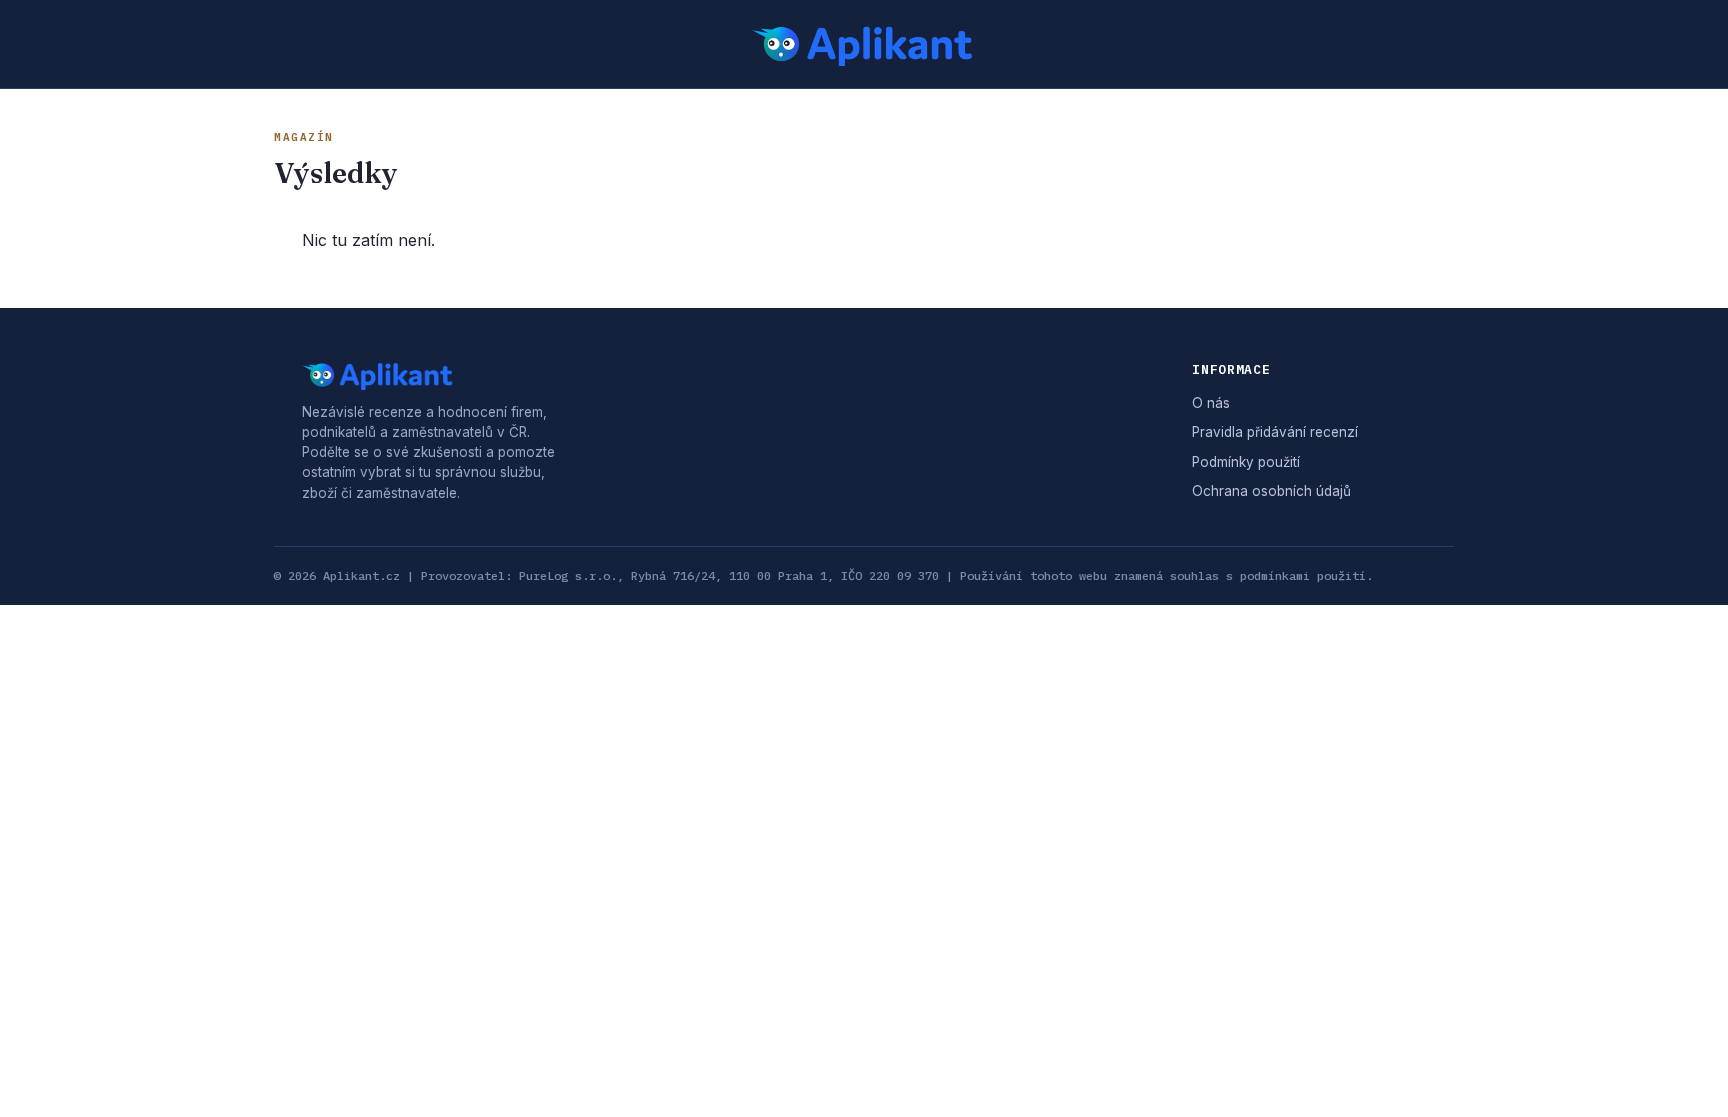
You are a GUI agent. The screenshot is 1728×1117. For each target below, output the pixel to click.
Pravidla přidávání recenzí (1275, 432)
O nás (1211, 403)
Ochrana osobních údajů (1271, 491)
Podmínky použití (1246, 462)
